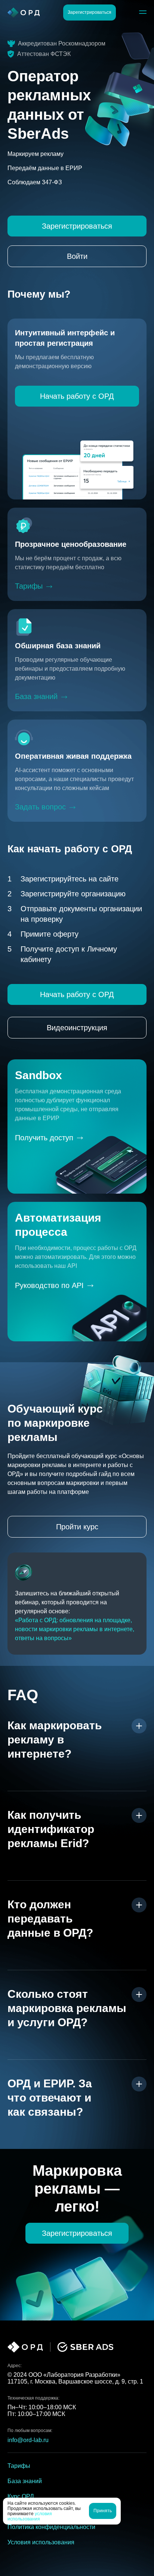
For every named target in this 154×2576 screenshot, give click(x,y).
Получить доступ (44, 1138)
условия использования (30, 2516)
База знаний (36, 696)
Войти (77, 256)
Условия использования (41, 2542)
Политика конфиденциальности (51, 2527)
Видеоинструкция (77, 1028)
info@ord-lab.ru (28, 2440)
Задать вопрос (40, 807)
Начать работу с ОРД (77, 396)
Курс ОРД (21, 2496)
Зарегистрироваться (90, 12)
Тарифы (29, 586)
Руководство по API (49, 1285)
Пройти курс (77, 1527)
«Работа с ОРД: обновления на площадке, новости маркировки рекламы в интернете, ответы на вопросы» (75, 1629)
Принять (103, 2511)
